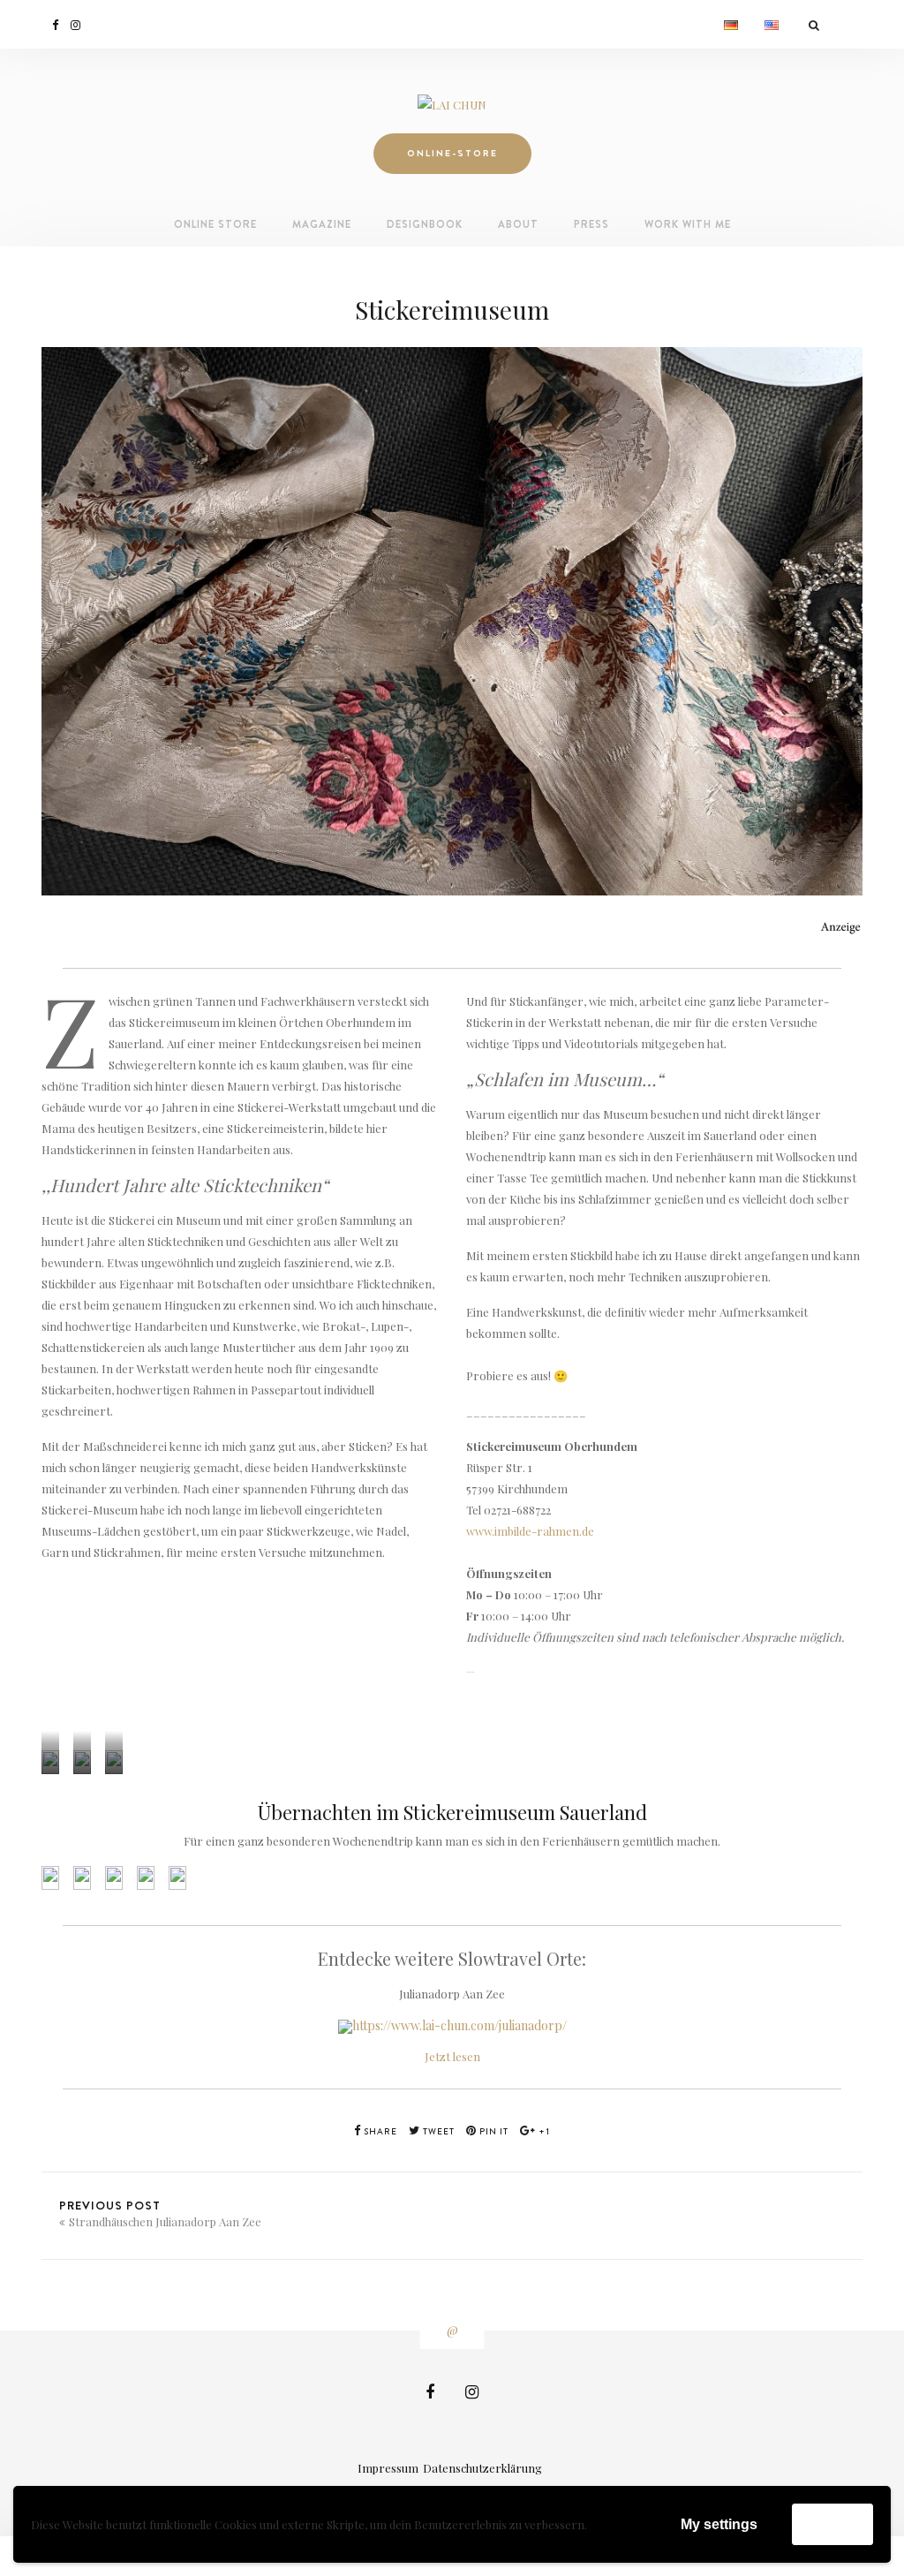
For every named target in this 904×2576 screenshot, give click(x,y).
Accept (832, 2523)
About (518, 224)
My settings (719, 2524)
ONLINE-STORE (452, 153)
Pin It (493, 2131)
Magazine (322, 224)
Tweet (437, 2131)
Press (591, 224)
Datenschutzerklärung (482, 2468)
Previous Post (160, 2213)
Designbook (425, 224)
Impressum (388, 2468)
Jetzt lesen (452, 2056)
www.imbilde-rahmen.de (530, 1531)
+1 (543, 2131)
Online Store (215, 224)
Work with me (688, 224)
